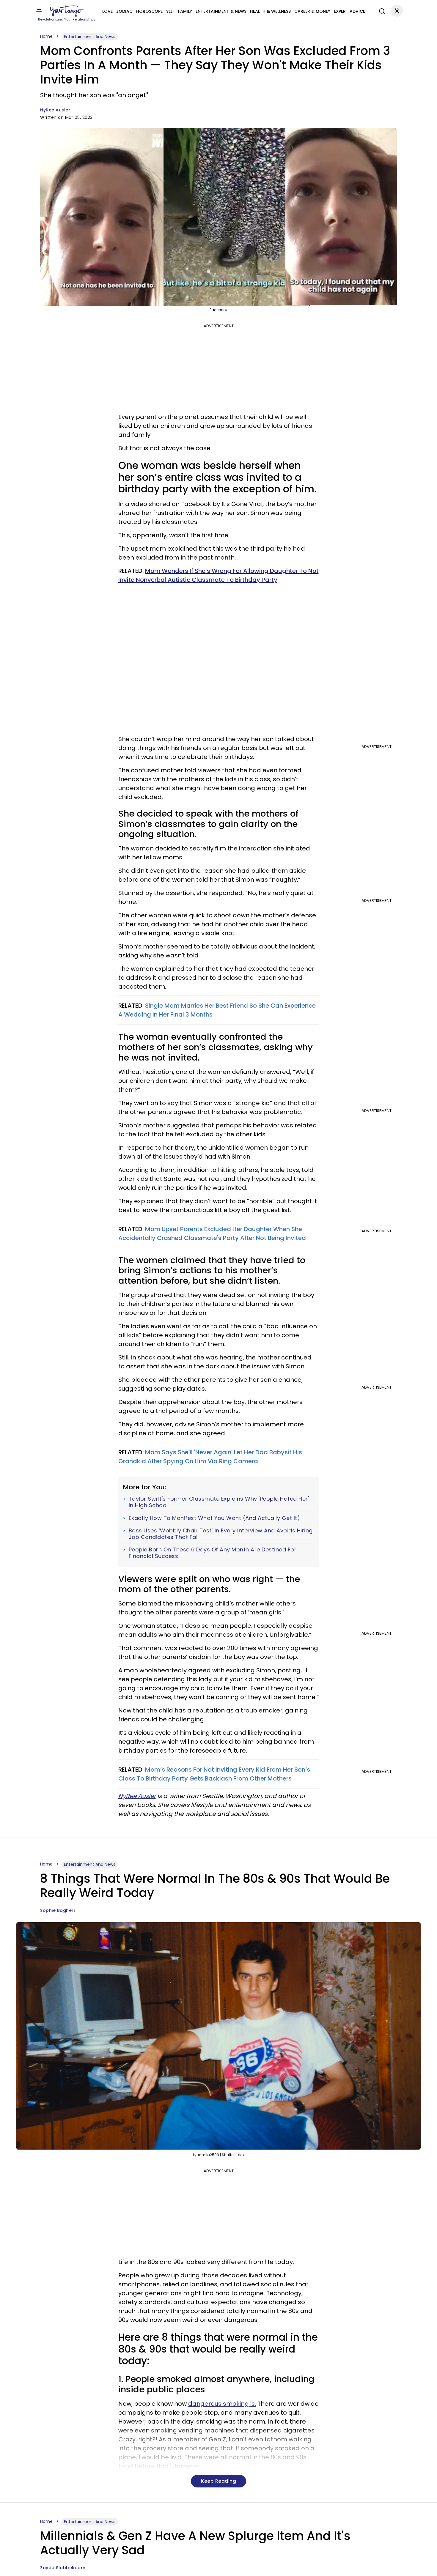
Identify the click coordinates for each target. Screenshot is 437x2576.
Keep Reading (218, 2481)
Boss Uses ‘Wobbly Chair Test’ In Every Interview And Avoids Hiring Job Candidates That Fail (221, 1534)
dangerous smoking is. (222, 2404)
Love (107, 11)
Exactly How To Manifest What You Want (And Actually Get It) (214, 1518)
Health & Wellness (270, 11)
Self (170, 11)
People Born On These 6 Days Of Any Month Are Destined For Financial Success (213, 1553)
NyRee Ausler (55, 110)
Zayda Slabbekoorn (63, 2568)
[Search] (381, 10)
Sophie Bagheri (57, 1910)
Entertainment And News (90, 37)
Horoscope (149, 11)
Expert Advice (349, 11)
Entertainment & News (221, 11)
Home (46, 36)
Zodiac (124, 11)
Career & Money (312, 11)
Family (185, 11)
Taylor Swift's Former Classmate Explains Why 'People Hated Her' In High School (219, 1502)
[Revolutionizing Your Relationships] (67, 11)
